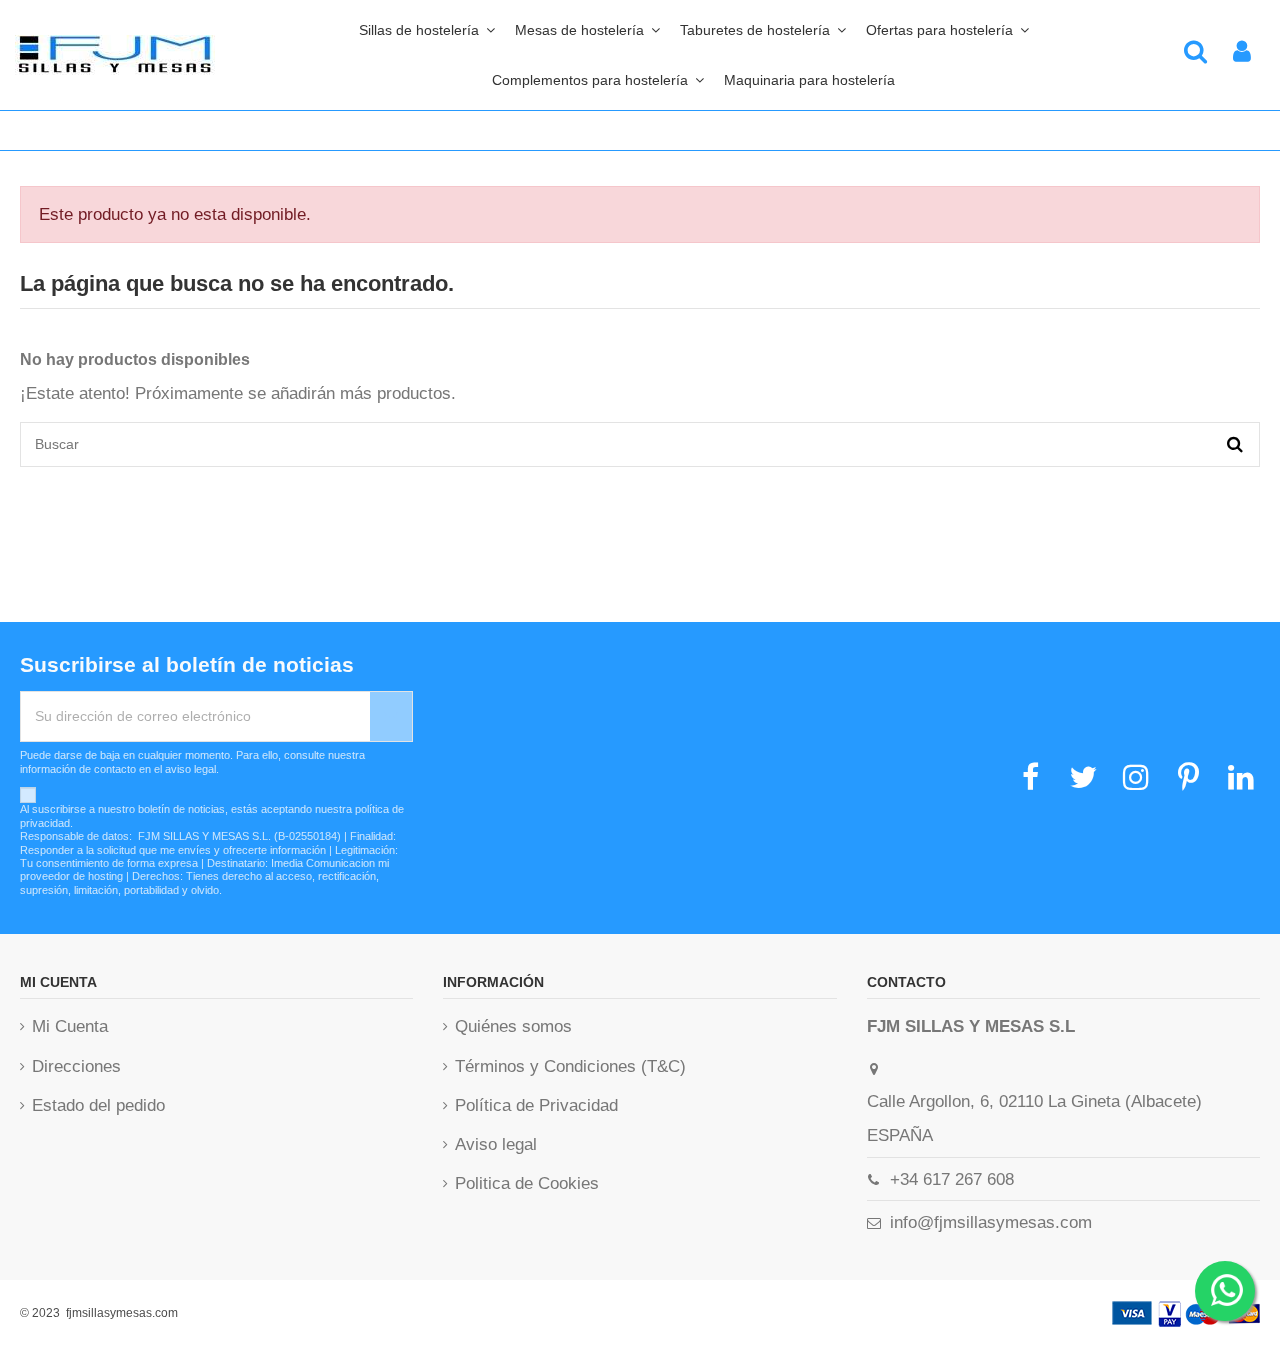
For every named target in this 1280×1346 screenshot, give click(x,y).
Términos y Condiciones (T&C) (570, 1066)
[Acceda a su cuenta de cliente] (1242, 55)
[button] (598, 80)
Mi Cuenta (70, 1026)
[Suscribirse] (391, 716)
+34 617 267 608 (952, 1179)
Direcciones (76, 1066)
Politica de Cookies (527, 1183)
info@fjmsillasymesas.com (991, 1222)
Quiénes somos (513, 1026)
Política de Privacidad (536, 1105)
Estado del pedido (98, 1105)
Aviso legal (496, 1144)
